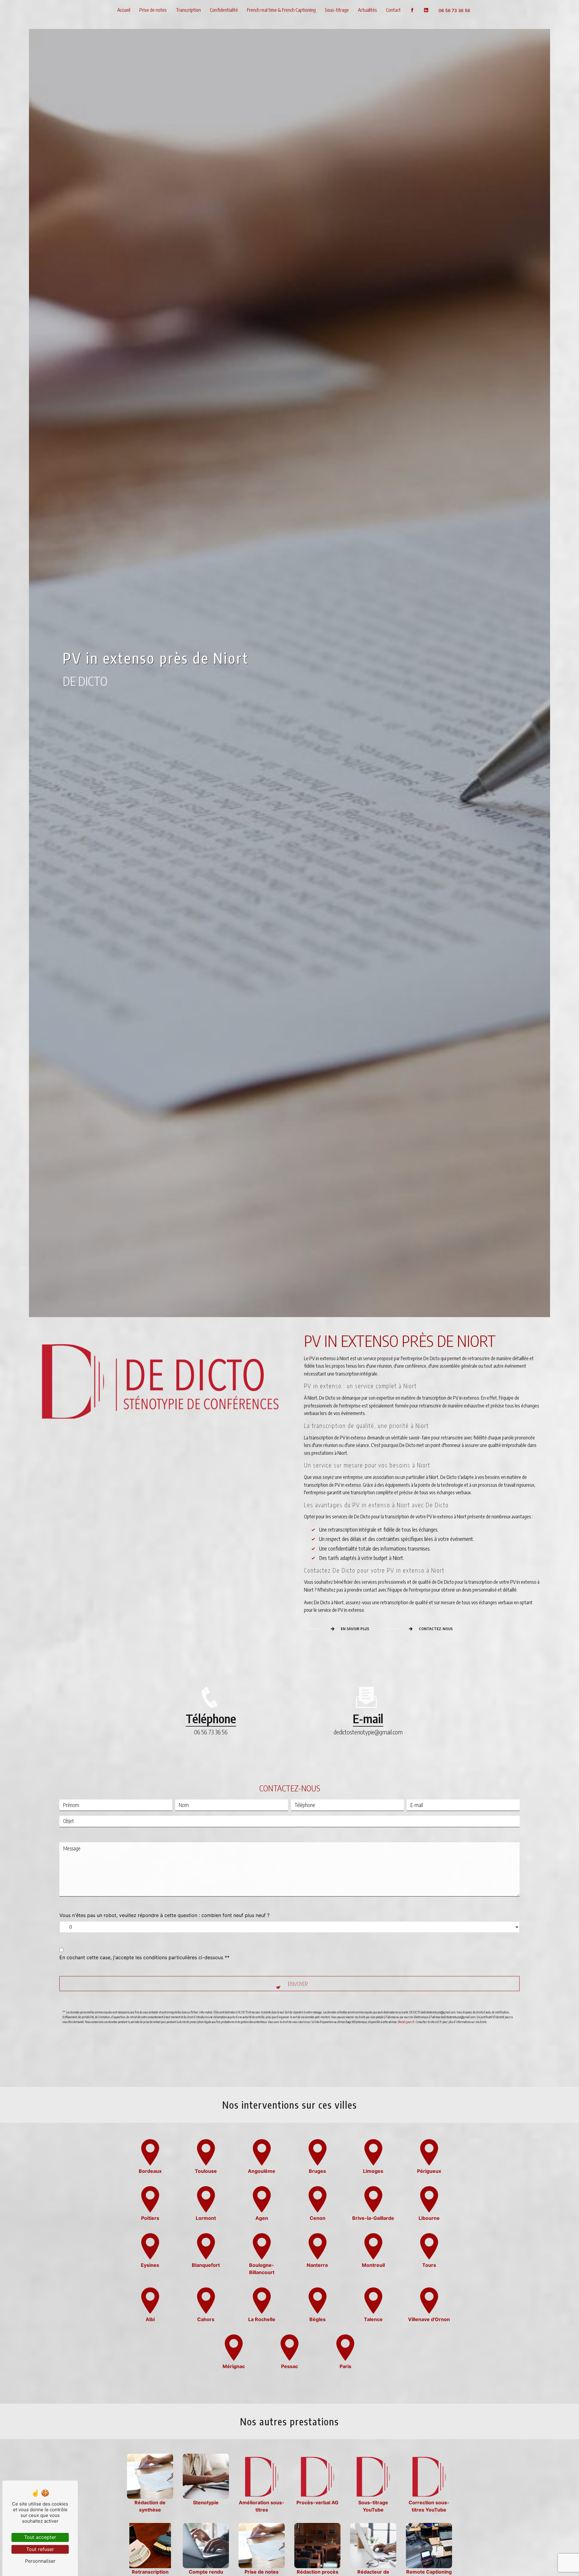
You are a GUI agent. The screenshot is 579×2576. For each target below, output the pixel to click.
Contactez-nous (436, 1629)
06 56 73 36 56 (454, 10)
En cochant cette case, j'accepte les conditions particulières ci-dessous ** (144, 1957)
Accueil (124, 10)
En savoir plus (355, 1629)
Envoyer (298, 1984)
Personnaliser (40, 2561)
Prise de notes (153, 10)
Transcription (188, 10)
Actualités (367, 10)
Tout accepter (40, 2537)
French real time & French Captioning (281, 10)
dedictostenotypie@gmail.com (368, 1732)
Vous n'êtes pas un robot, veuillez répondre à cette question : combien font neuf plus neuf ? (165, 1915)
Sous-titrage (337, 10)
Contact (393, 10)
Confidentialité (224, 10)
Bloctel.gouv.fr (406, 2022)
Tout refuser (40, 2549)
